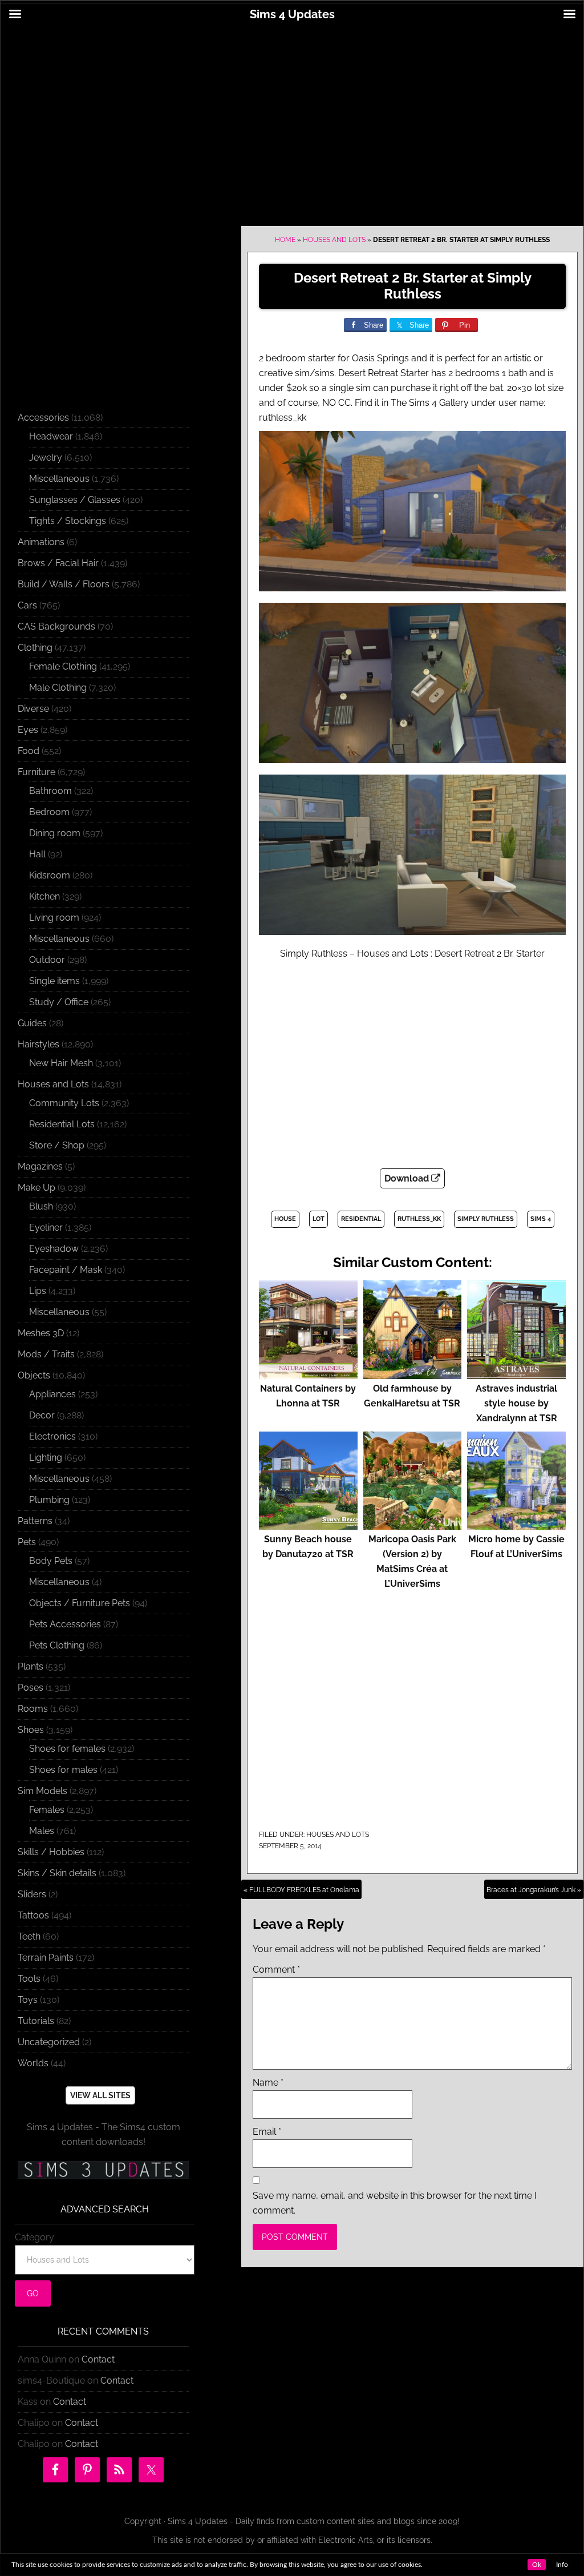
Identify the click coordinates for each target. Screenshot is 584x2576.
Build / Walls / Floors (64, 584)
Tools (29, 1979)
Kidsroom (50, 875)
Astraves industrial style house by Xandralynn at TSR (516, 1403)
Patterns (35, 1521)
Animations (41, 542)
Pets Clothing (57, 1645)
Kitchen (44, 896)
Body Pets (51, 1561)
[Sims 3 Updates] (103, 2170)
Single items (54, 981)
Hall (37, 854)
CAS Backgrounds (56, 626)
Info (562, 2565)
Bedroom (49, 812)
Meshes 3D (41, 1333)
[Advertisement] (292, 118)
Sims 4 (541, 1219)
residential (361, 1219)
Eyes (28, 730)
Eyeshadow (54, 1249)
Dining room (55, 833)
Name (268, 2083)
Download (408, 1178)
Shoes (31, 1730)
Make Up (36, 1188)
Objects (34, 1375)
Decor (42, 1415)
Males (42, 1831)
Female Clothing (63, 666)
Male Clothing (58, 688)
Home (285, 240)
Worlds (33, 2063)
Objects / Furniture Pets (80, 1603)
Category (35, 2237)
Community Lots (64, 1103)
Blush (41, 1206)
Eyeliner (46, 1227)
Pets (27, 1542)
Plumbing (49, 1500)
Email (267, 2132)
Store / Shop (57, 1145)
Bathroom (50, 791)
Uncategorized (49, 2042)
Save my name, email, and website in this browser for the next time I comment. (395, 2203)
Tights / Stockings (68, 521)
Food (29, 751)
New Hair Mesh (61, 1063)
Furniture (36, 772)
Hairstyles (38, 1044)
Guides (32, 1023)
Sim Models (42, 1791)
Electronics (52, 1436)
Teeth (29, 1936)
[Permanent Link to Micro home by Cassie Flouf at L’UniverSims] (516, 1524)
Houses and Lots (334, 240)
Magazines (40, 1166)
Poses (31, 1688)
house (285, 1219)
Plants (31, 1666)
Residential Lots (62, 1124)
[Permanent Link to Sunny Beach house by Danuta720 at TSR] (308, 1524)
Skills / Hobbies (51, 1852)
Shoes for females (67, 1749)
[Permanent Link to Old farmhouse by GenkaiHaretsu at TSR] (413, 1374)
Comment (276, 1970)
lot (319, 1219)
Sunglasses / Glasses (75, 500)
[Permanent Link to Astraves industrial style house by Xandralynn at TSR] (516, 1374)
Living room (54, 918)
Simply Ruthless (486, 1219)
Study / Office (59, 1002)
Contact (98, 2359)
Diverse (33, 709)
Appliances (52, 1394)
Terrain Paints (46, 1958)
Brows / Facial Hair (58, 563)
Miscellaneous (59, 479)
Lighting (46, 1458)
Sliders (32, 1894)
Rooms (33, 1709)
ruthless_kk (419, 1219)
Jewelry (46, 457)
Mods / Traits (46, 1354)
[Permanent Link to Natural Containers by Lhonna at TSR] (308, 1374)
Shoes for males (63, 1770)
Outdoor (47, 960)
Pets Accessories (65, 1624)
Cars (27, 605)
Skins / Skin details (57, 1873)
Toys (28, 2000)
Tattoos (33, 1915)
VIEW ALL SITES (100, 2095)
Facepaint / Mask (66, 1270)
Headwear (51, 436)
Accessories (43, 418)
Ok (537, 2565)
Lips (38, 1291)
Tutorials (36, 2021)
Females (47, 1810)
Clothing (35, 648)
